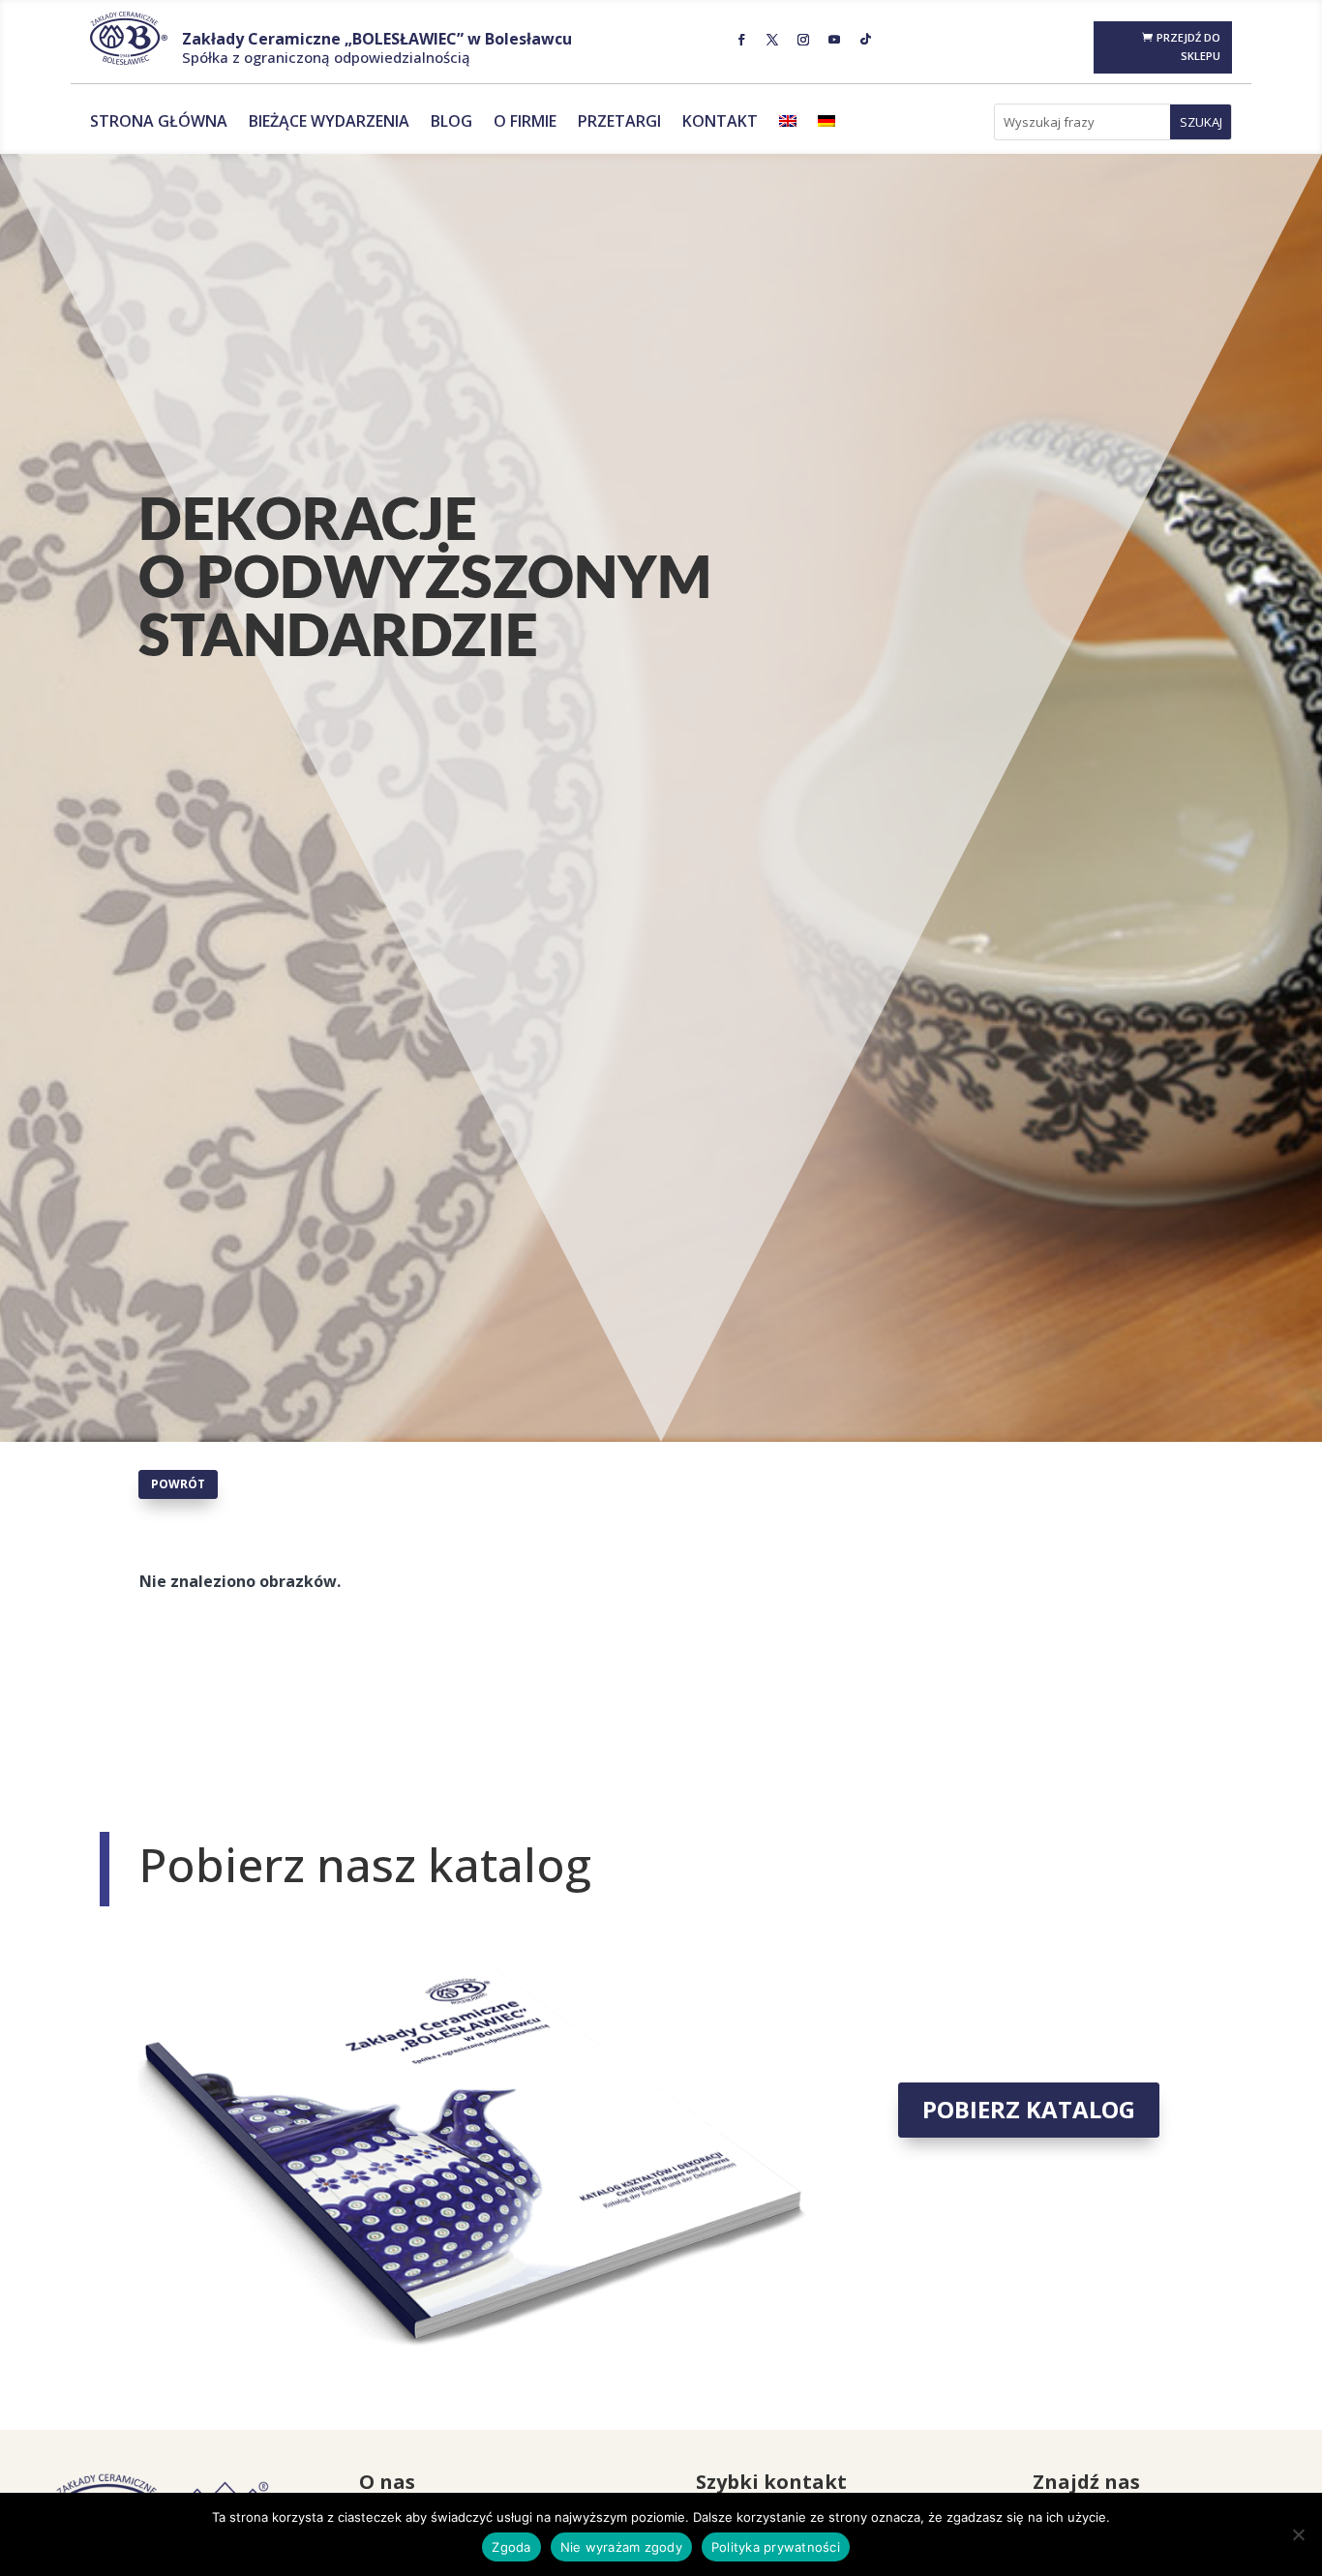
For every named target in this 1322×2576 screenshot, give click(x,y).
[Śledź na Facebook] (741, 40)
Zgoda (511, 2547)
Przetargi (619, 123)
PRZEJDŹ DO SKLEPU (1188, 46)
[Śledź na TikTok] (865, 40)
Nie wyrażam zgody (621, 2547)
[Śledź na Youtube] (834, 40)
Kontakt (720, 123)
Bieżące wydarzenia (329, 123)
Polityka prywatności (776, 2547)
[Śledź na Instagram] (803, 40)
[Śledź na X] (772, 40)
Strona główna (159, 123)
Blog (451, 123)
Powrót (178, 1484)
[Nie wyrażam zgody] (1298, 2534)
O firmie (525, 123)
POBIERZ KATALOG (1029, 2109)
